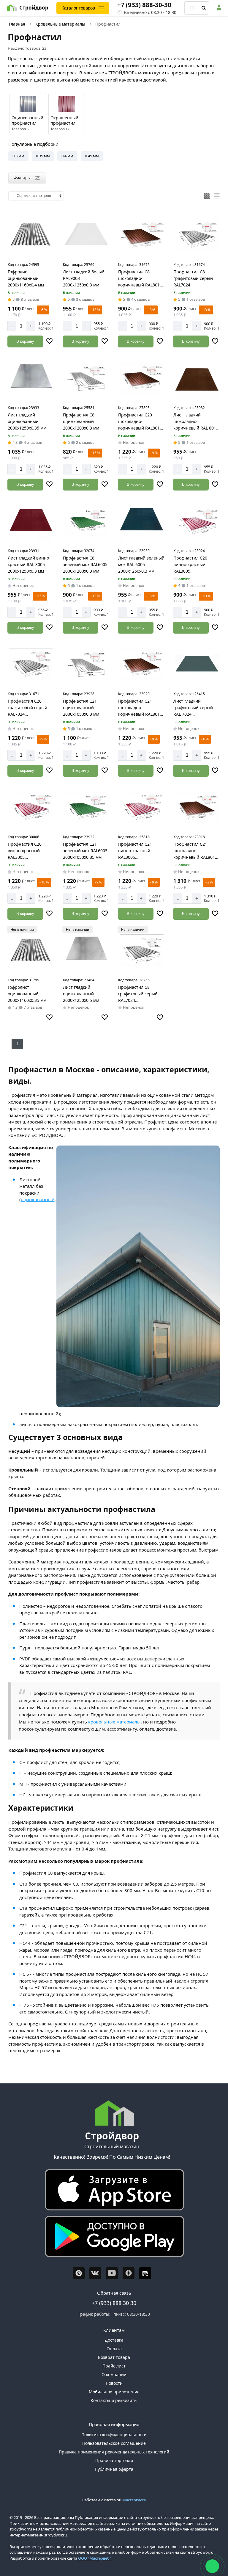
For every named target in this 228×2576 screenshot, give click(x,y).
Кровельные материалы (60, 24)
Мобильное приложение (114, 2392)
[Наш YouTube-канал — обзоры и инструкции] (112, 2273)
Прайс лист (114, 2366)
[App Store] (112, 2191)
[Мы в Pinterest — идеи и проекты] (79, 2273)
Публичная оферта (114, 2469)
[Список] (217, 196)
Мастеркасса (134, 2500)
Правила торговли (114, 2460)
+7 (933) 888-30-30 (144, 5)
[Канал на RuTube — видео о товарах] (145, 2273)
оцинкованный (38, 1199)
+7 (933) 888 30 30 (114, 2303)
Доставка (114, 2340)
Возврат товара (114, 2357)
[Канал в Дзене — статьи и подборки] (129, 2273)
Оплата (114, 2349)
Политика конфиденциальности (114, 2435)
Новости (114, 2383)
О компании (114, 2374)
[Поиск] (204, 8)
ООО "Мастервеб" (95, 2558)
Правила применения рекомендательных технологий (114, 2452)
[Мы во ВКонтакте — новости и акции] (95, 2273)
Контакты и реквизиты (114, 2400)
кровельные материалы (114, 1722)
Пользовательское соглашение (114, 2443)
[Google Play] (112, 2238)
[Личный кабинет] (220, 8)
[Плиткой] (207, 196)
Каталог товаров (78, 8)
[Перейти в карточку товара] (31, 235)
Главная (17, 24)
